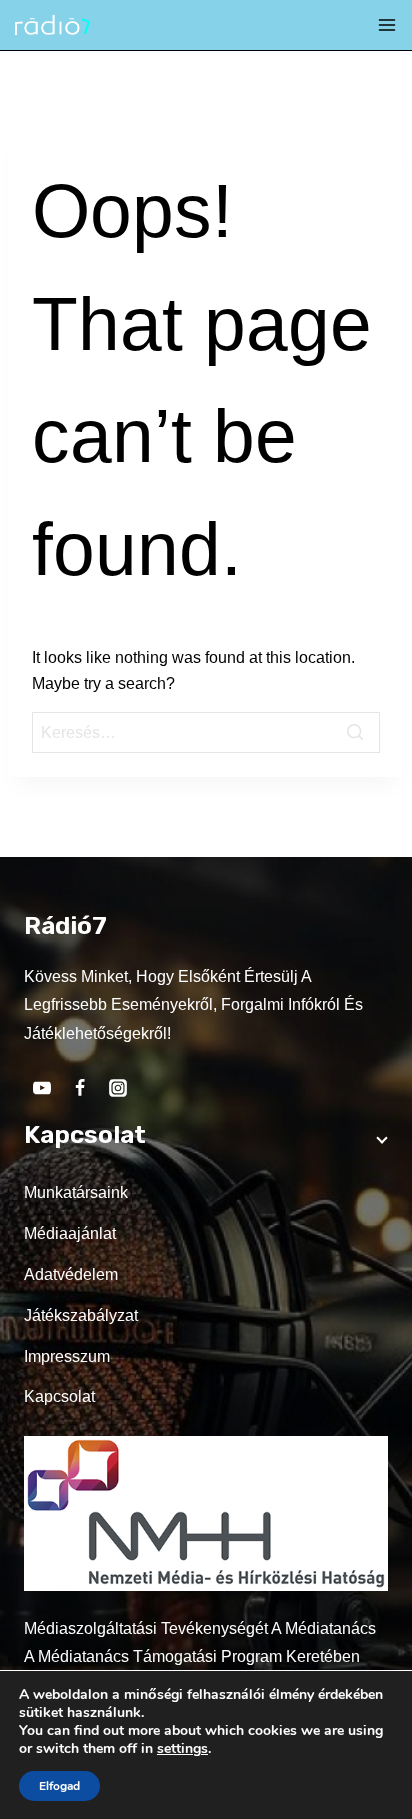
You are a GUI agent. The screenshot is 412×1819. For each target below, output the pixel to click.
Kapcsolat (59, 1396)
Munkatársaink (76, 1192)
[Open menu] (387, 25)
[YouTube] (42, 1088)
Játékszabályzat (81, 1315)
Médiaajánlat (70, 1233)
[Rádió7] (52, 25)
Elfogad (59, 1786)
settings (182, 1749)
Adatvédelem (71, 1274)
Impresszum (67, 1356)
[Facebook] (80, 1088)
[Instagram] (118, 1088)
